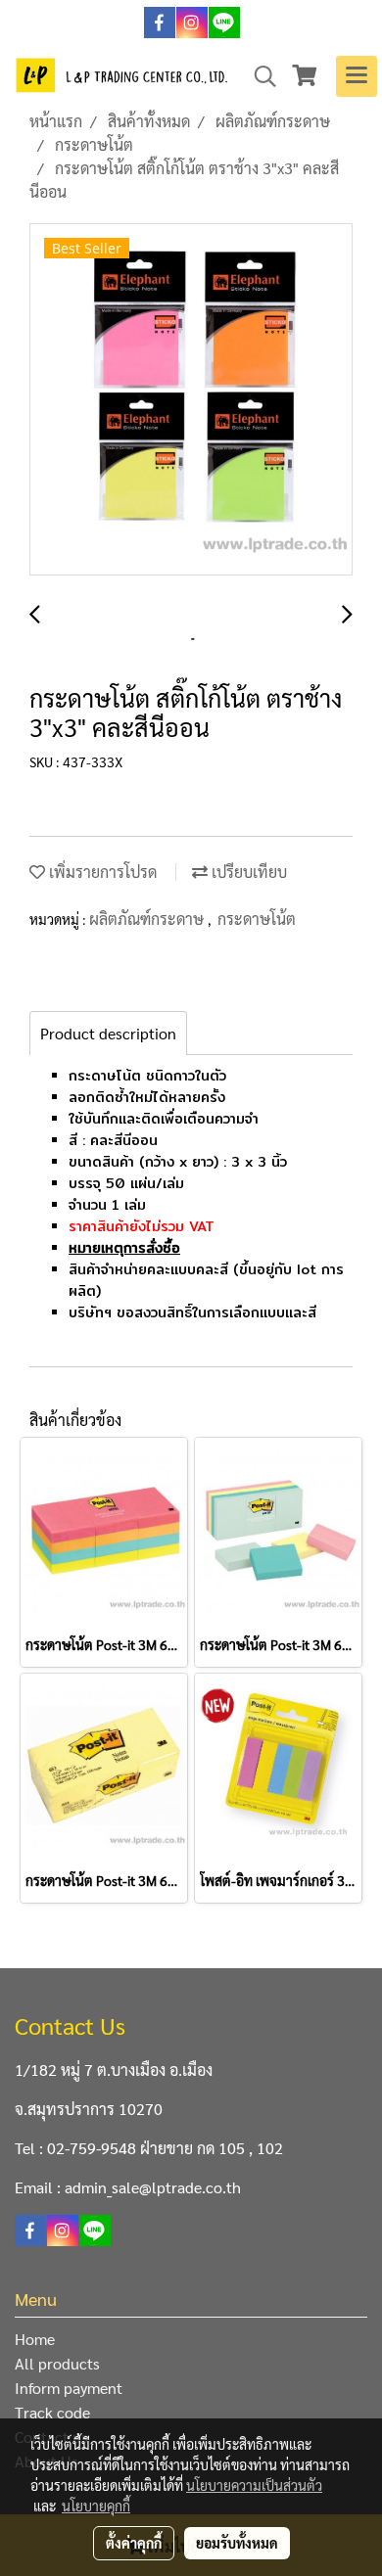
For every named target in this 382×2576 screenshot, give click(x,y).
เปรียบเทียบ (247, 872)
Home (35, 2339)
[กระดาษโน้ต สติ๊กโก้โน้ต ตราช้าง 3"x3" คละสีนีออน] (191, 400)
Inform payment (69, 2388)
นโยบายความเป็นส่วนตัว (254, 2485)
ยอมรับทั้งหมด (237, 2543)
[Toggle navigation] (357, 76)
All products (57, 2363)
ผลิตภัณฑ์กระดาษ (148, 919)
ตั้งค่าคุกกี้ (134, 2543)
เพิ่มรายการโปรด (101, 872)
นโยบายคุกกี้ (96, 2506)
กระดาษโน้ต (257, 919)
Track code (52, 2412)
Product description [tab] (108, 1033)
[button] (259, 76)
